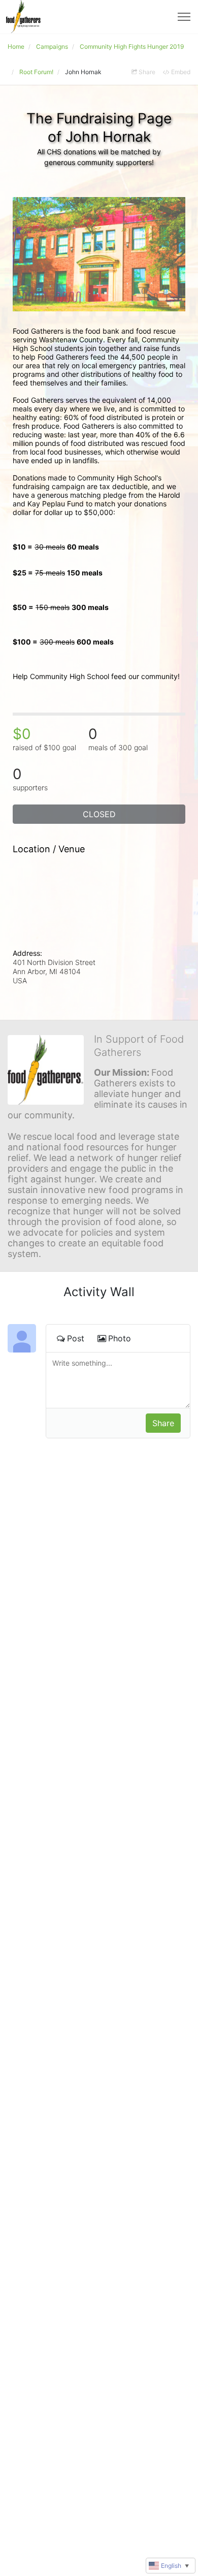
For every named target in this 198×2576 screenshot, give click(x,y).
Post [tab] (76, 1338)
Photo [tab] (120, 1338)
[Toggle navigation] (184, 17)
